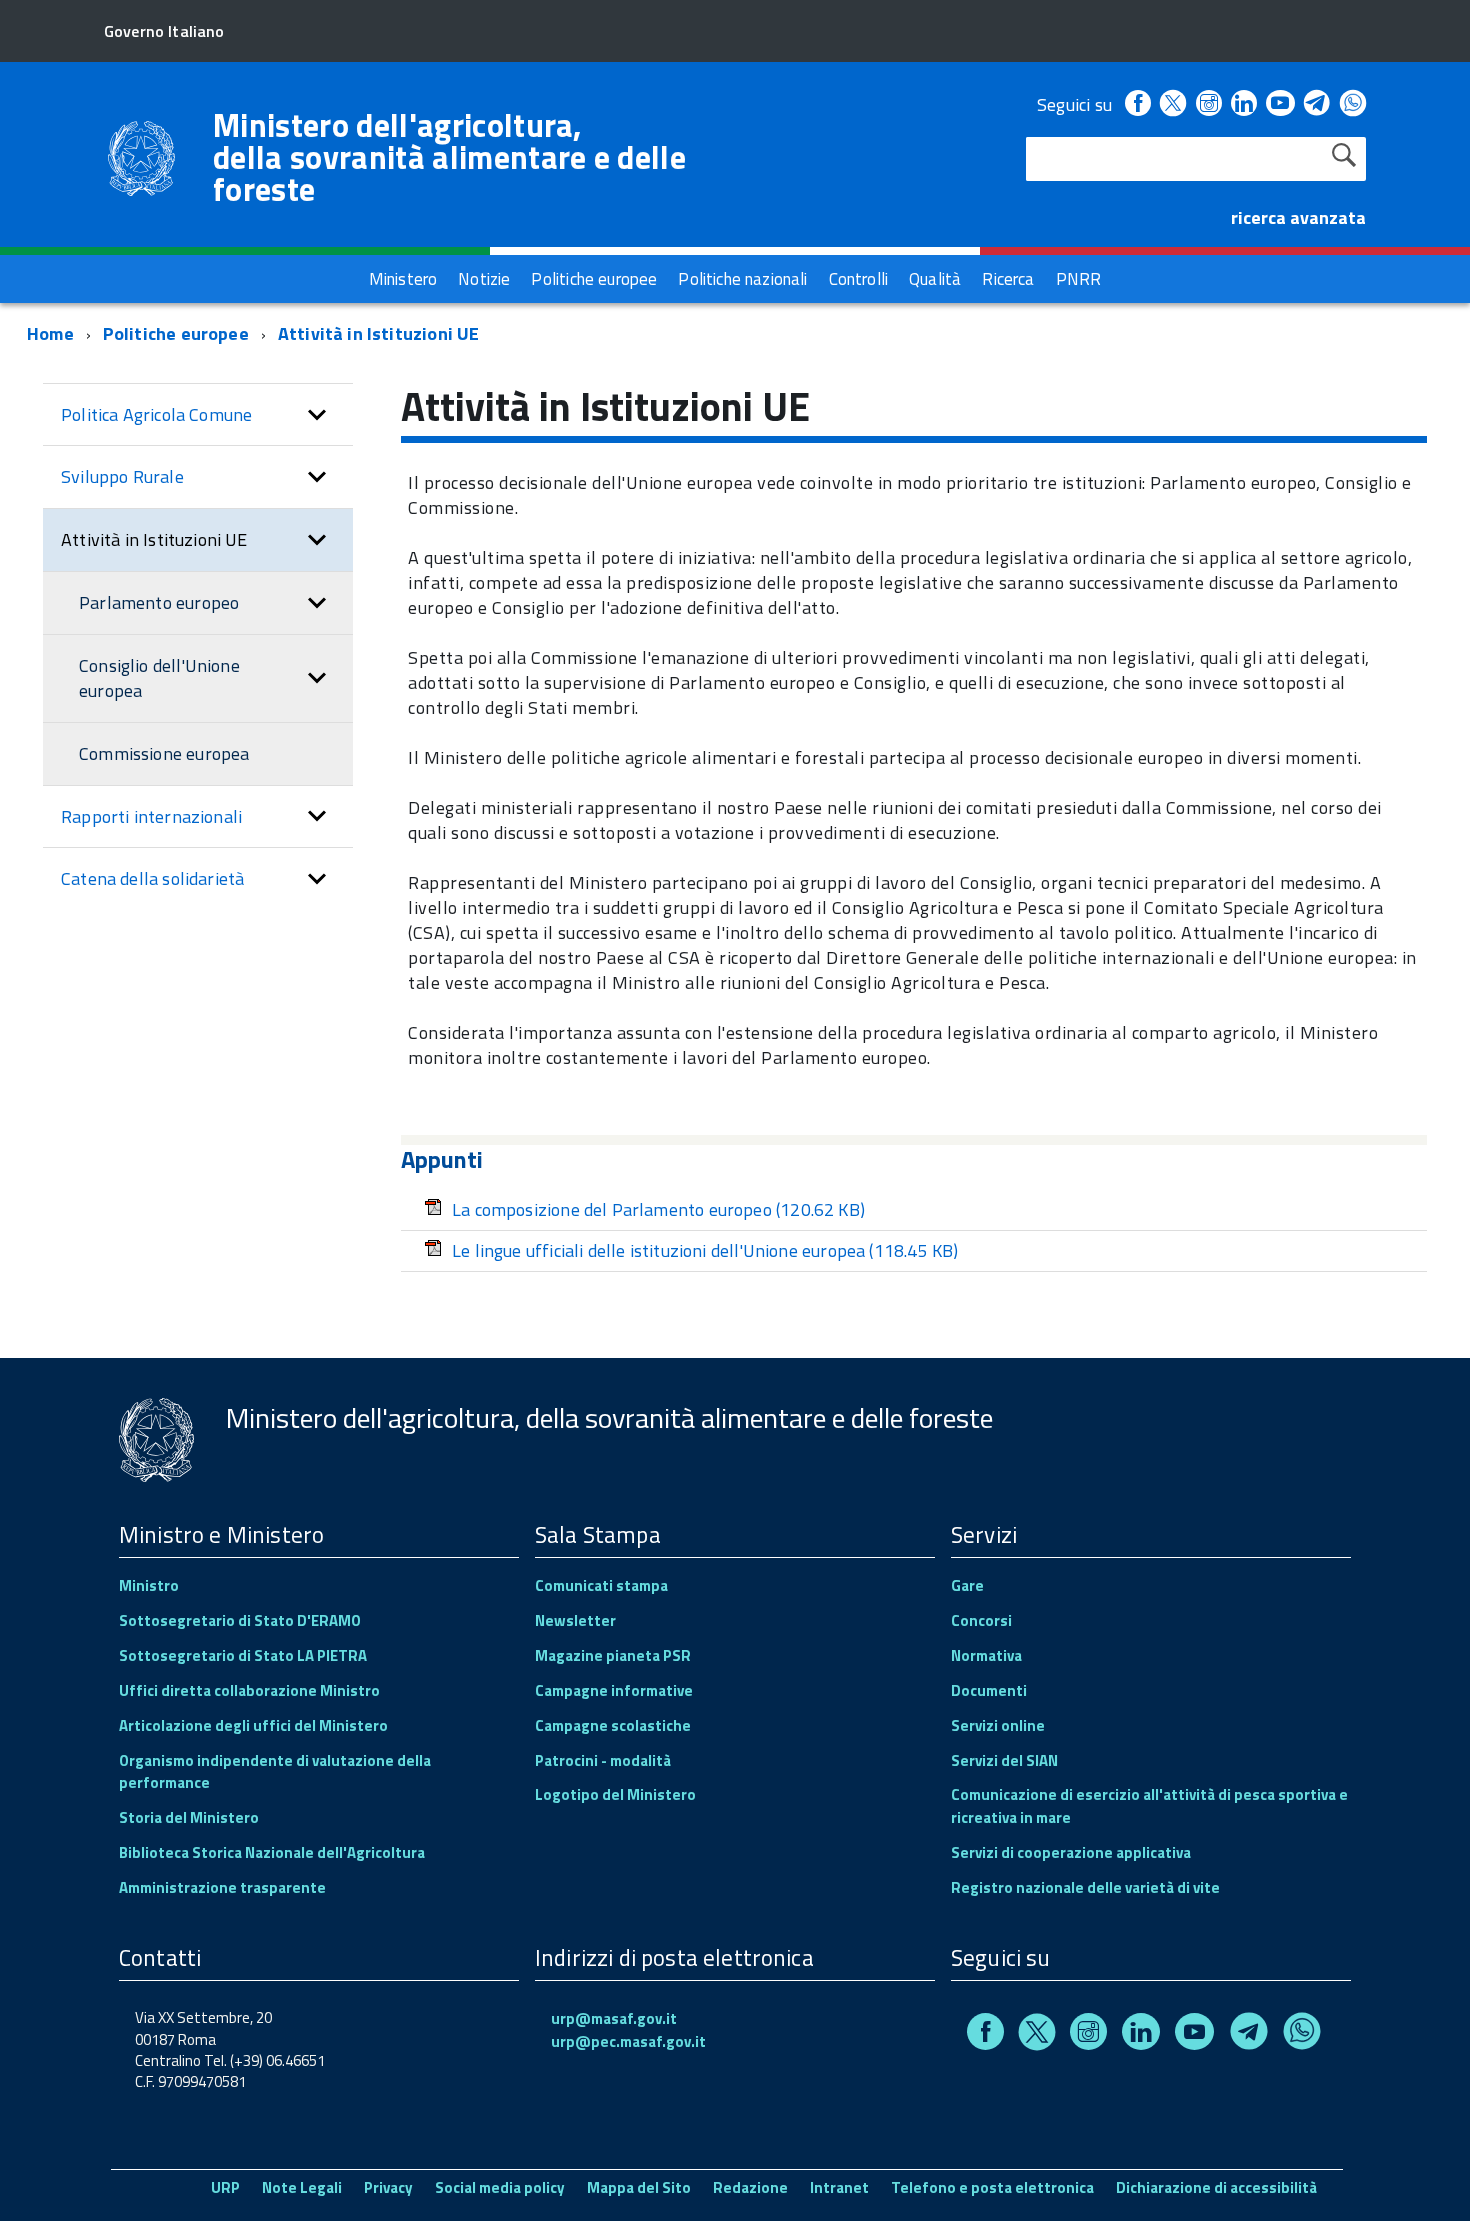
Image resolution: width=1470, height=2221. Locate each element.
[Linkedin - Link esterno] (1244, 104)
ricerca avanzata (1298, 217)
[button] (317, 415)
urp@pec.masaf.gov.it (628, 2041)
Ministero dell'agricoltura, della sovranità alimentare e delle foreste (449, 157)
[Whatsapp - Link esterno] (1353, 104)
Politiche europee (176, 333)
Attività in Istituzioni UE (379, 333)
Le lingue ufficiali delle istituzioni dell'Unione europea (705, 1250)
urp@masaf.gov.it (614, 2018)
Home (50, 333)
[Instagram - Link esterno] (1209, 104)
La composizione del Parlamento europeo (658, 1209)
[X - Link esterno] (1173, 104)
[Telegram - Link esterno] (1317, 104)
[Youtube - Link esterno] (1280, 104)
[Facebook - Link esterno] (1138, 104)
